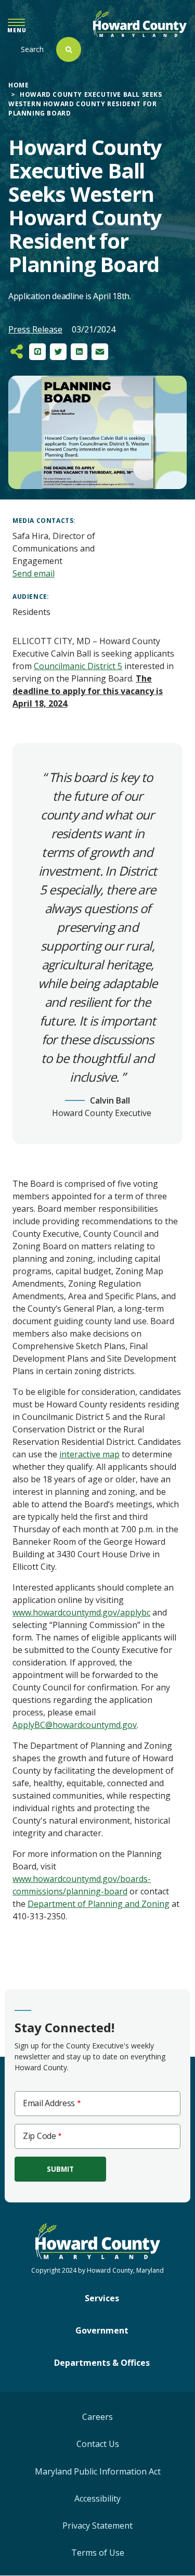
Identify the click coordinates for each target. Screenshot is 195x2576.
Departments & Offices (102, 2363)
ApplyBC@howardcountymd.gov (75, 1725)
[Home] (140, 24)
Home (18, 85)
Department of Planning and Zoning (99, 1904)
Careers (97, 2417)
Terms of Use (98, 2553)
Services (102, 2298)
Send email (34, 573)
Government (102, 2330)
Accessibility (97, 2498)
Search (32, 49)
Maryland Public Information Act (98, 2471)
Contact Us (98, 2444)
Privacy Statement (97, 2526)
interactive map (89, 1454)
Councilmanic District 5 (78, 666)
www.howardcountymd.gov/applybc (81, 1612)
